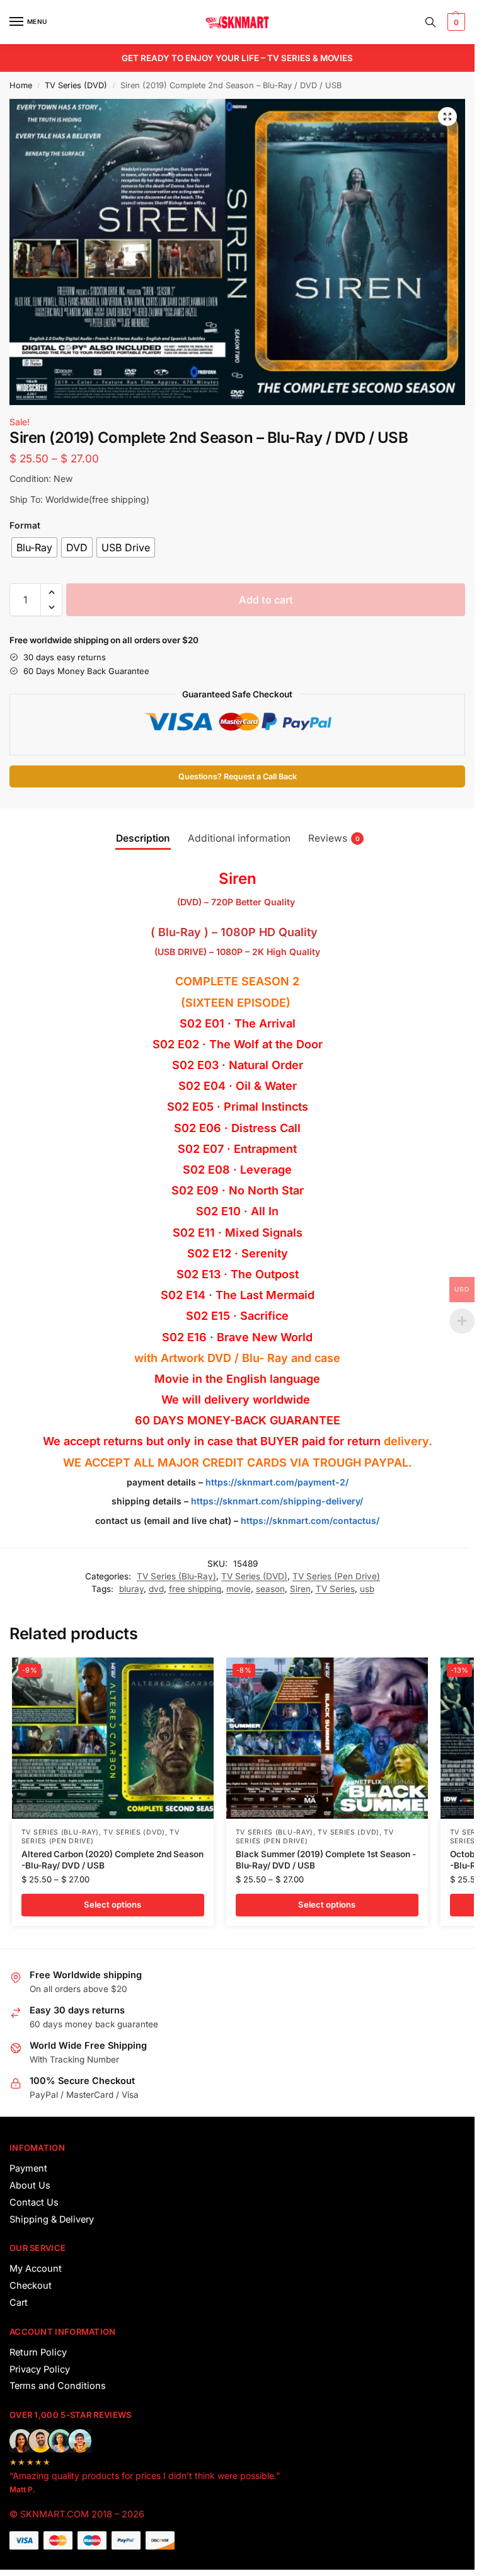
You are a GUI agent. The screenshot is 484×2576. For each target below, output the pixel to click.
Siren (300, 1589)
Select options (112, 1904)
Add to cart (266, 600)
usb (367, 1589)
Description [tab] (143, 838)
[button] (455, 22)
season (270, 1589)
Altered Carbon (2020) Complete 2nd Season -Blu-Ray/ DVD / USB (112, 1860)
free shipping (195, 1589)
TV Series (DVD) (76, 85)
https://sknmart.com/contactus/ (310, 1520)
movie (239, 1589)
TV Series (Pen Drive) (336, 1576)
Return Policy (38, 2352)
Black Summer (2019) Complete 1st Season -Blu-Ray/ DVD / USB (326, 1860)
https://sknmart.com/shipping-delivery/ (276, 1501)
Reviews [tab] (334, 838)
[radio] (34, 547)
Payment (28, 2168)
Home (21, 85)
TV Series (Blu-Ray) (176, 1576)
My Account (36, 2269)
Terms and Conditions (58, 2386)
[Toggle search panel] (430, 22)
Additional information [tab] (239, 838)
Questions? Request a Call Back (238, 776)
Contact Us (34, 2202)
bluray (131, 1589)
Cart (19, 2303)
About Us (30, 2185)
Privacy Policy (40, 2369)
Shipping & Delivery (52, 2219)
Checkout (31, 2286)
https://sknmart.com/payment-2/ (277, 1482)
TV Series (335, 1589)
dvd (156, 1589)
